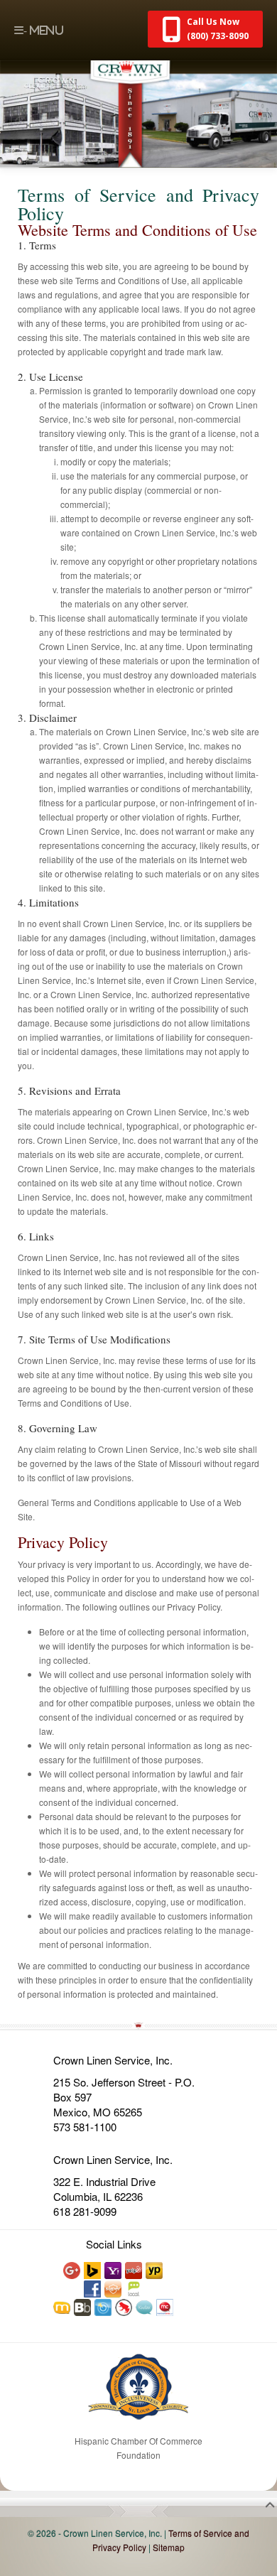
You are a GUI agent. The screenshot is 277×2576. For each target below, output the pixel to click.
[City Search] (104, 2306)
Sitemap (169, 2547)
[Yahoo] (114, 2269)
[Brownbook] (83, 2306)
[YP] (155, 2269)
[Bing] (93, 2269)
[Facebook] (93, 2288)
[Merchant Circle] (165, 2306)
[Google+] (72, 2269)
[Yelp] (134, 2269)
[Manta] (63, 2306)
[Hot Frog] (124, 2306)
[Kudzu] (145, 2306)
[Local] (134, 2288)
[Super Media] (114, 2288)
